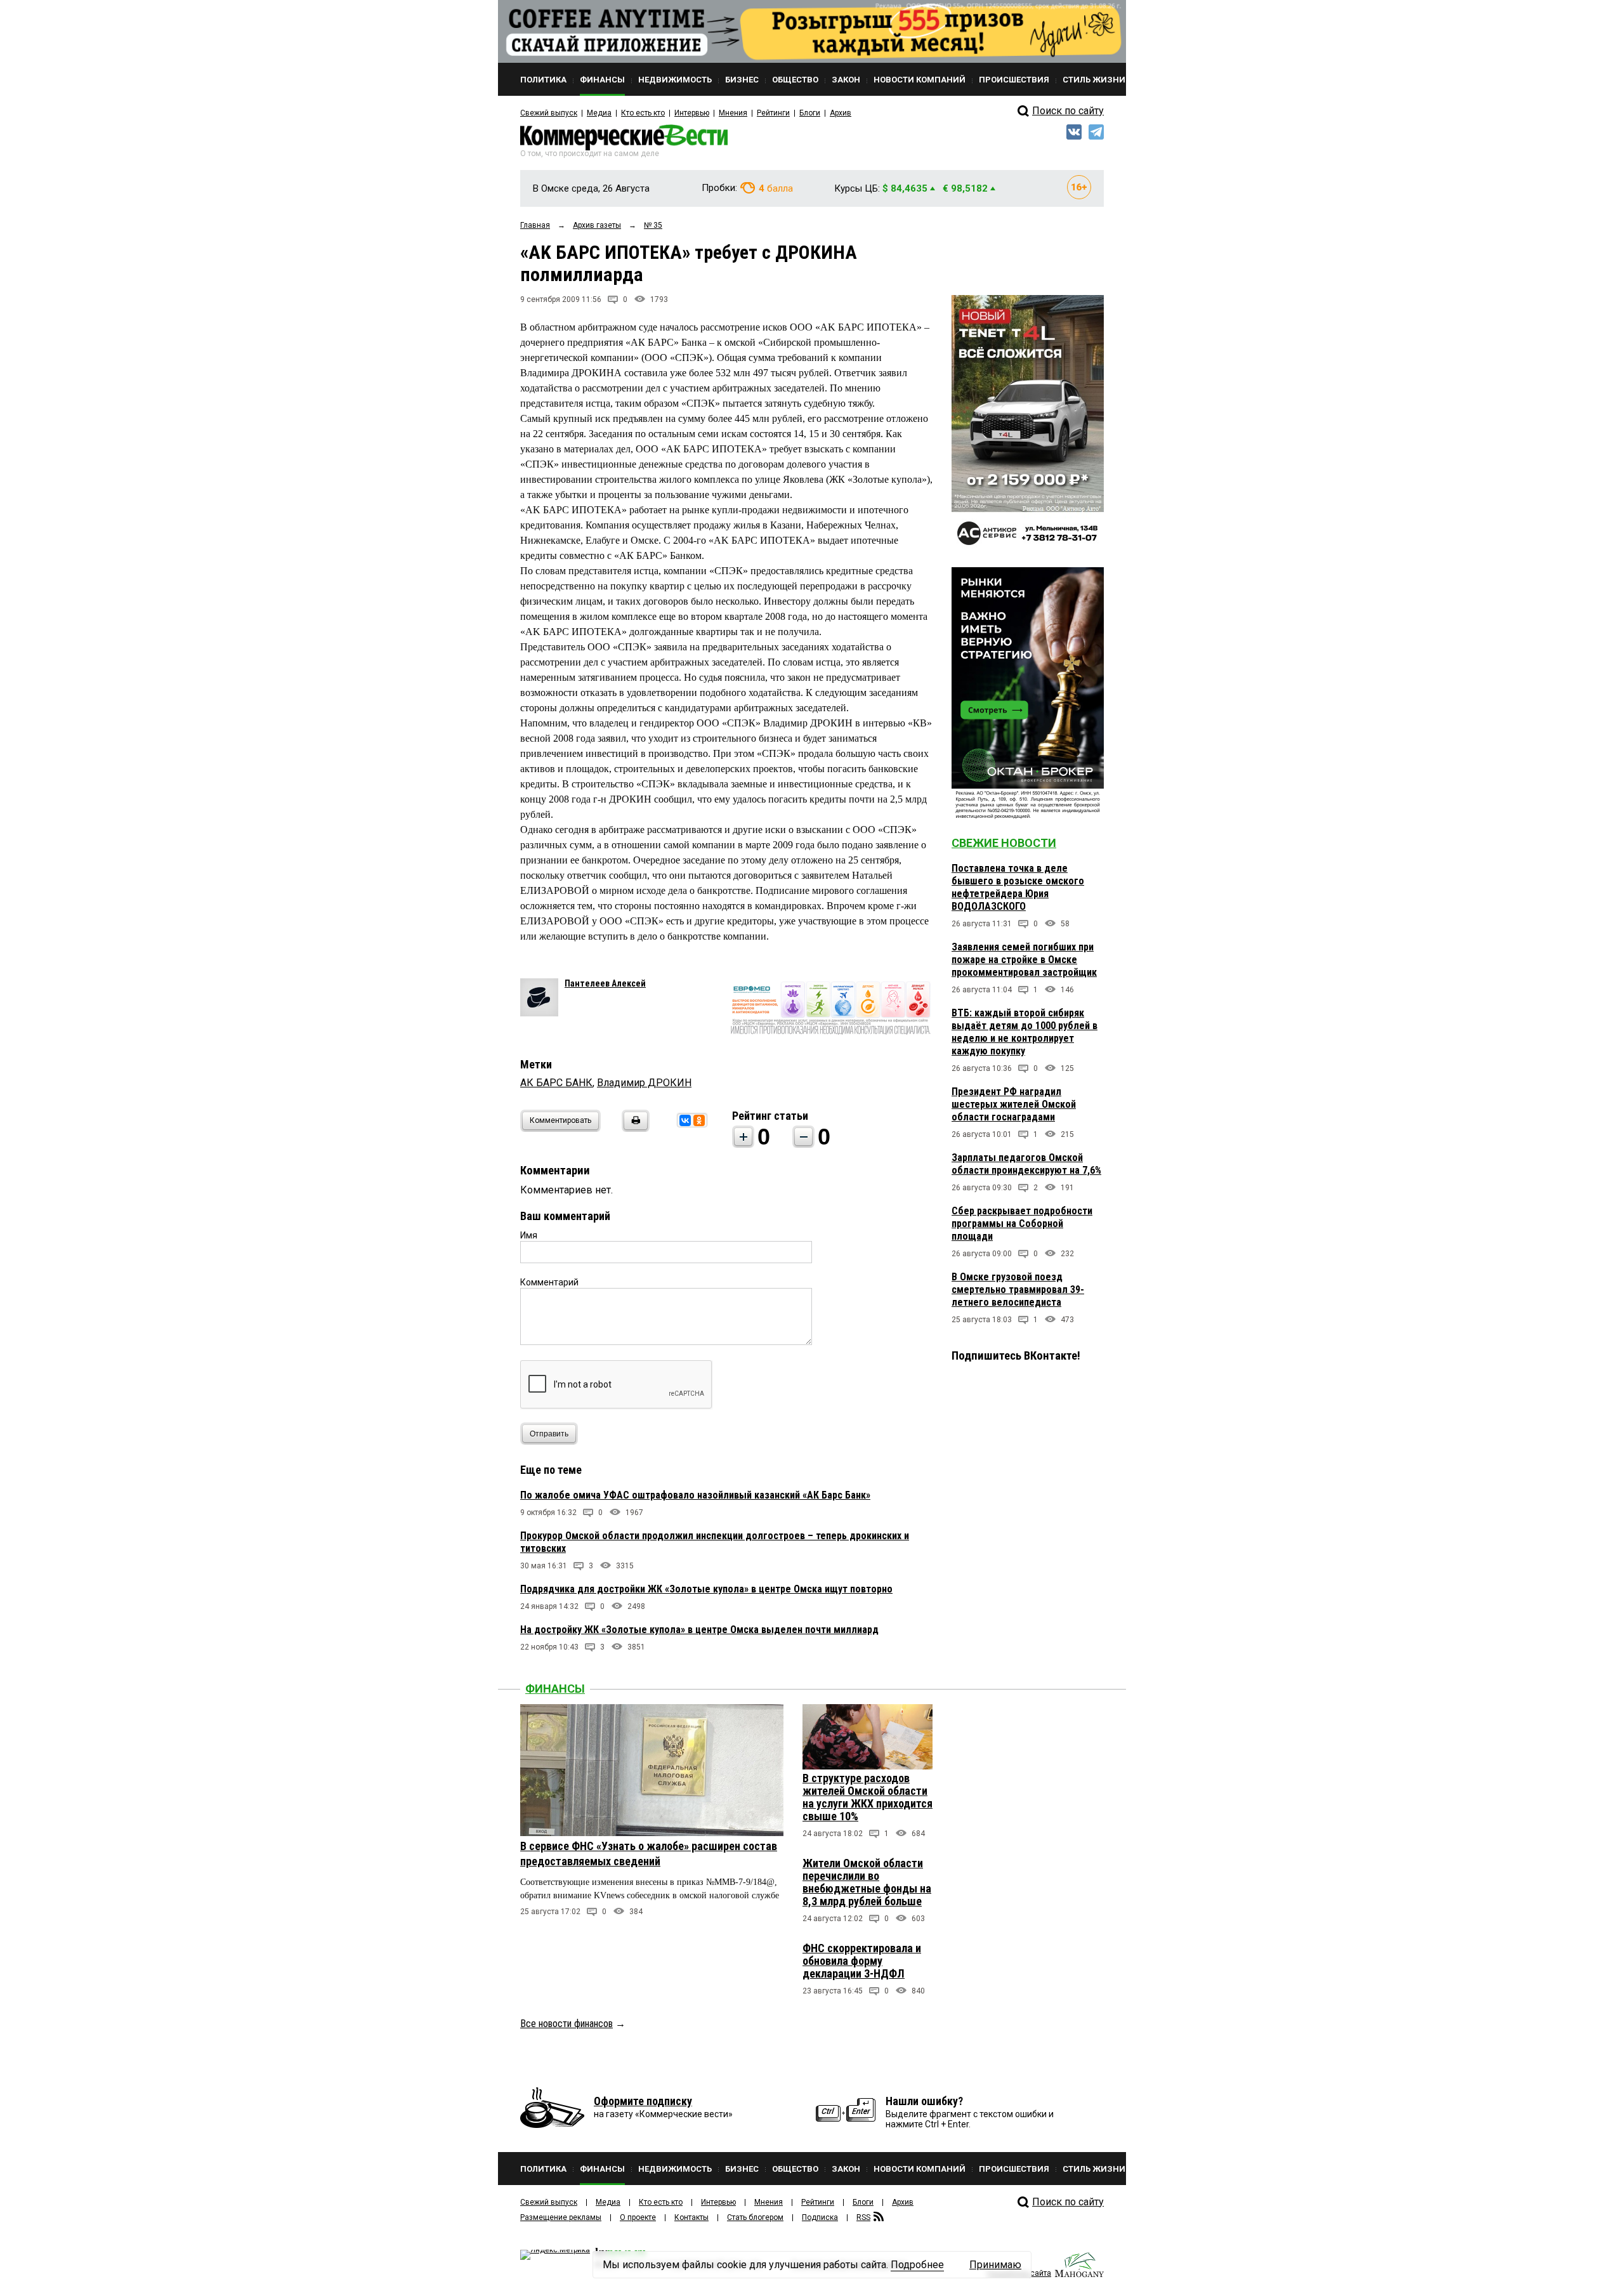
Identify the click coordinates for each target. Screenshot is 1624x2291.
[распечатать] (634, 1128)
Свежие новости (1004, 843)
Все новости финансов (566, 2024)
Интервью (692, 113)
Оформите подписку (643, 2101)
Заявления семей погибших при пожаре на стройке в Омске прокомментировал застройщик (1024, 960)
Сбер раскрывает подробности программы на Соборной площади (1022, 1224)
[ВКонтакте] (685, 1120)
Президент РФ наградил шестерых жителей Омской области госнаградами (1014, 1104)
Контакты (691, 2217)
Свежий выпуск (549, 113)
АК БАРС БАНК (556, 1083)
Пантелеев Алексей (605, 983)
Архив (841, 113)
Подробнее (917, 2265)
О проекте (638, 2217)
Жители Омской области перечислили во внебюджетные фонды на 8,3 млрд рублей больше (867, 1882)
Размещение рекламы (561, 2217)
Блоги (810, 113)
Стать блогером (755, 2217)
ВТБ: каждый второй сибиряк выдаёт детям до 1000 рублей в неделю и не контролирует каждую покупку (1025, 1032)
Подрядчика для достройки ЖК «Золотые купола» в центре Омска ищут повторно (706, 1589)
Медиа (599, 113)
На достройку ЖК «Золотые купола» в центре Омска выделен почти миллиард (699, 1630)
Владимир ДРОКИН (644, 1083)
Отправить (549, 1434)
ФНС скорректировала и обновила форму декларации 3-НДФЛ (862, 1961)
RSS (863, 2217)
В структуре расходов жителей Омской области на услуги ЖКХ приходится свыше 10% (868, 1797)
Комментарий (549, 1282)
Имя (529, 1235)
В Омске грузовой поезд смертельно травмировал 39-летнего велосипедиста (1018, 1290)
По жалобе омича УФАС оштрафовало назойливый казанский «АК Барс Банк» (695, 1495)
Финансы (555, 1689)
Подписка (820, 2217)
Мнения (733, 113)
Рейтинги (773, 113)
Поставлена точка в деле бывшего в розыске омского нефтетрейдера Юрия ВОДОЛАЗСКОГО (1018, 887)
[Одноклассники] (699, 1120)
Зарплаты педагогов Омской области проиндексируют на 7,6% (1026, 1164)
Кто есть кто (643, 113)
